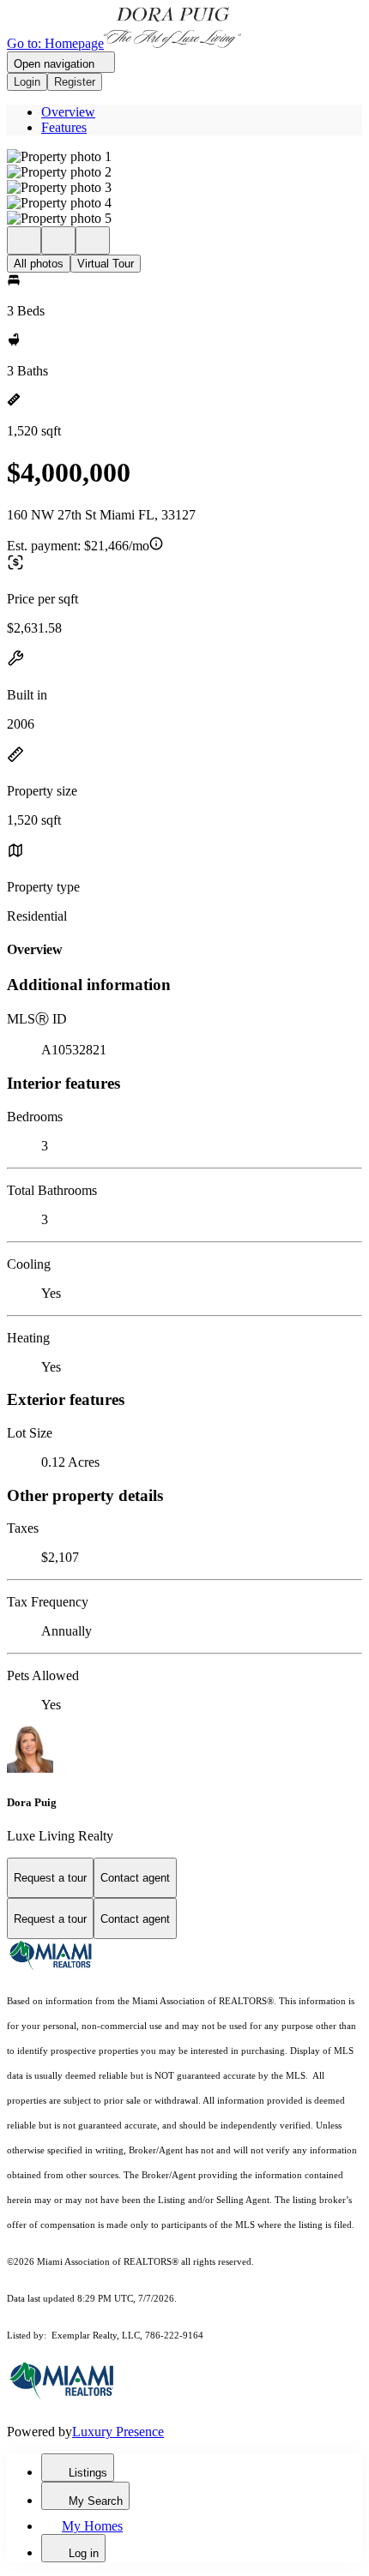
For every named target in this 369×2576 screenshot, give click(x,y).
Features (64, 127)
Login (27, 82)
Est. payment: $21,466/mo (78, 546)
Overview (68, 112)
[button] (184, 157)
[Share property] (93, 240)
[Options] (24, 240)
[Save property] (58, 240)
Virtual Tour (106, 264)
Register (75, 82)
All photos (39, 264)
